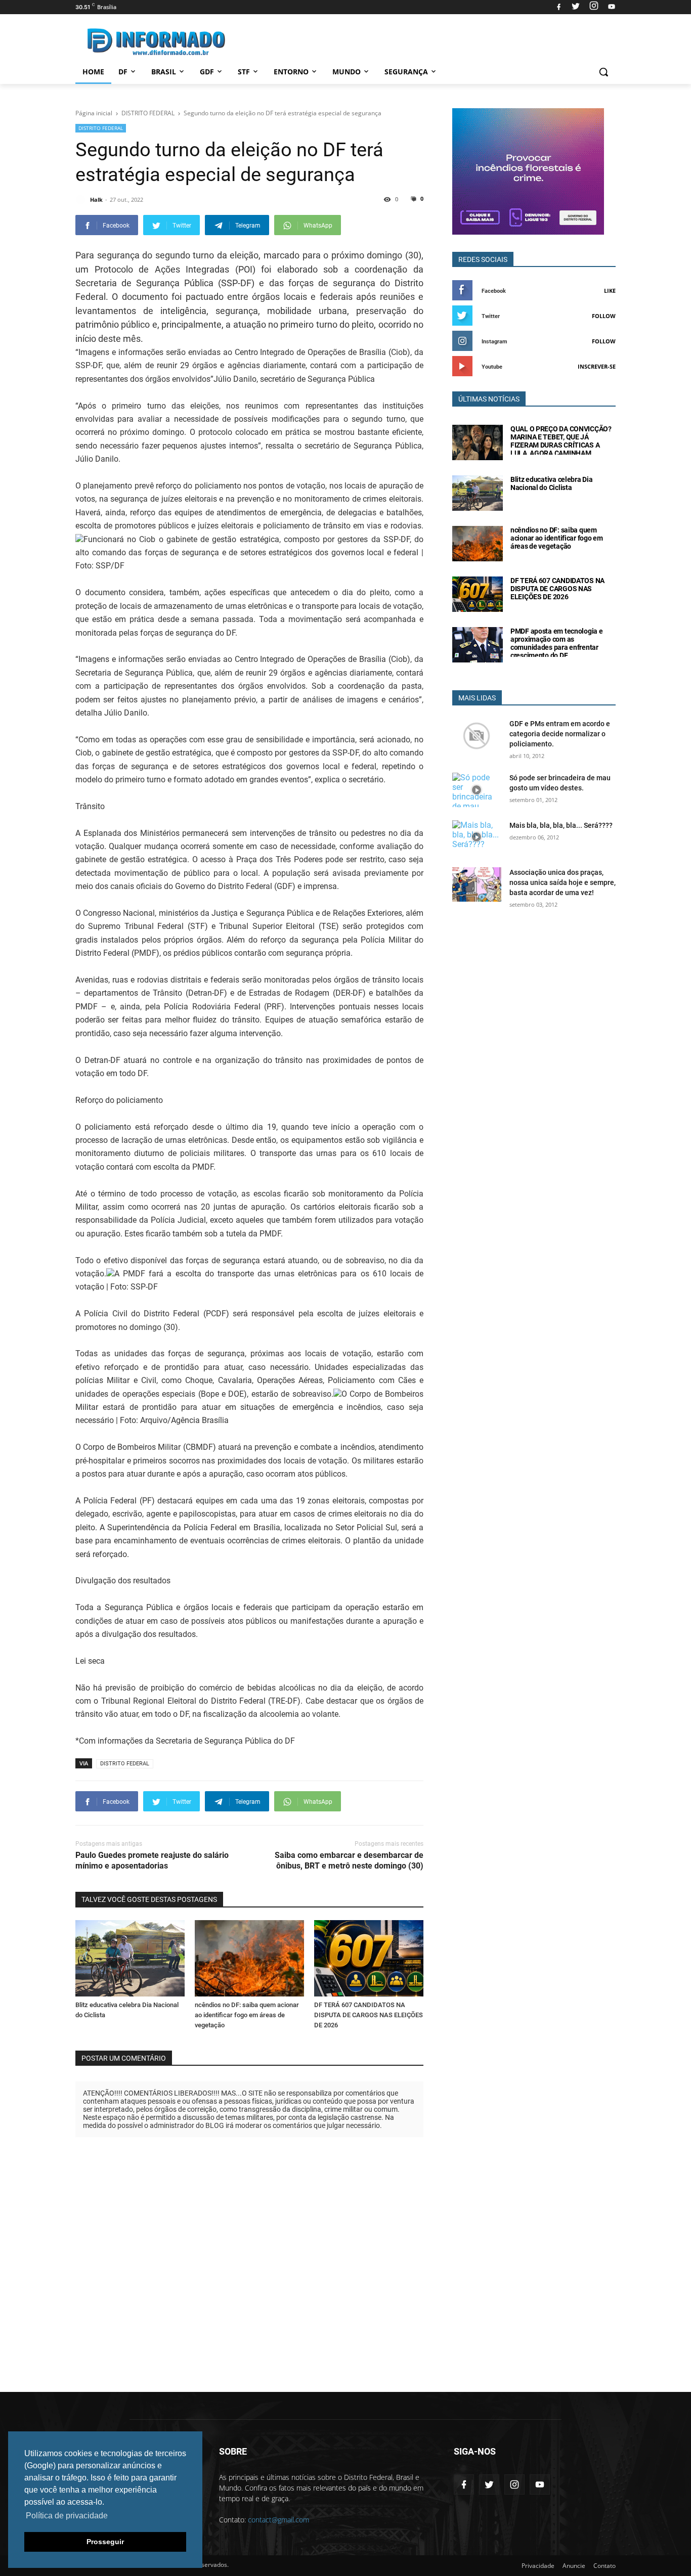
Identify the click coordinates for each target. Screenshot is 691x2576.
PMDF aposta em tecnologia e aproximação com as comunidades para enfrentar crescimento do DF (556, 643)
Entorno (291, 72)
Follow (604, 316)
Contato (604, 2566)
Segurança (406, 72)
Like (610, 291)
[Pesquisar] (603, 72)
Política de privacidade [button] (67, 2516)
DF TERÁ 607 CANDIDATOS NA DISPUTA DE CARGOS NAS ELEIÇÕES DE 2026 (369, 2015)
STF (244, 72)
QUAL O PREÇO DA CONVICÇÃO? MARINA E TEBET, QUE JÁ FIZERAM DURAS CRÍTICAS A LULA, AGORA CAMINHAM (561, 441)
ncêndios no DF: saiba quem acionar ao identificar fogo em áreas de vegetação (247, 2015)
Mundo (347, 72)
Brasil (164, 72)
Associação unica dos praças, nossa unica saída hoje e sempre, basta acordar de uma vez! (563, 882)
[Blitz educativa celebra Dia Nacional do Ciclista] (130, 1958)
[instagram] (594, 7)
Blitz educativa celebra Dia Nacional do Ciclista (551, 483)
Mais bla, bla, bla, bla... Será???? (561, 825)
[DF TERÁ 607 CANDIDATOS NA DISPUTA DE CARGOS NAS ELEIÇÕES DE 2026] (369, 1958)
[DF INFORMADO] (156, 42)
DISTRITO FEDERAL (101, 128)
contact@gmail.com (278, 2520)
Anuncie (574, 2566)
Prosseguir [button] (105, 2542)
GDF (207, 72)
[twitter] (576, 7)
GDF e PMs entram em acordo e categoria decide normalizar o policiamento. (560, 734)
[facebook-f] (464, 2484)
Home (93, 72)
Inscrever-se (597, 366)
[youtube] (610, 7)
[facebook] (559, 7)
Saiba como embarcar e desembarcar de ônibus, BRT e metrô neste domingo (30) (349, 1860)
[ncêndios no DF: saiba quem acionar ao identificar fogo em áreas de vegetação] (249, 1958)
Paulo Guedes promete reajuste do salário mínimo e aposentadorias (152, 1860)
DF (123, 72)
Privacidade (538, 2566)
